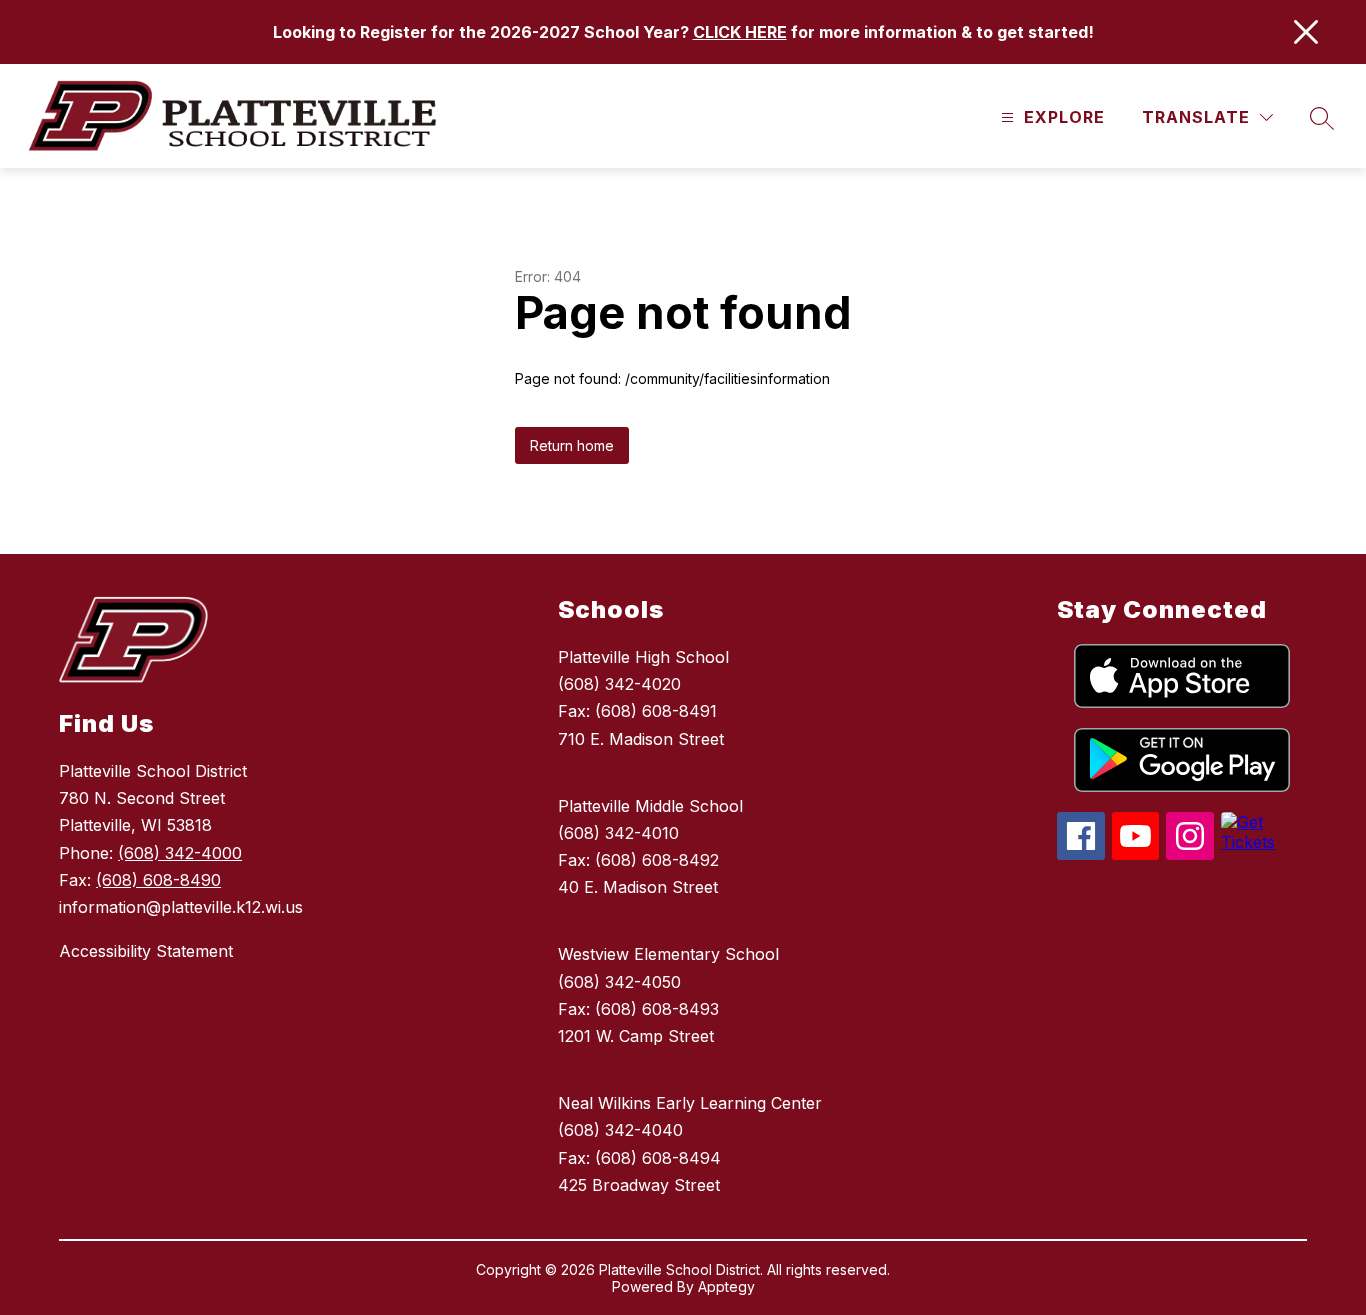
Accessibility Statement (146, 951)
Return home (572, 445)
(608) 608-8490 (158, 880)
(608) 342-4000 (180, 853)
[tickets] (1264, 842)
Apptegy (726, 1286)
